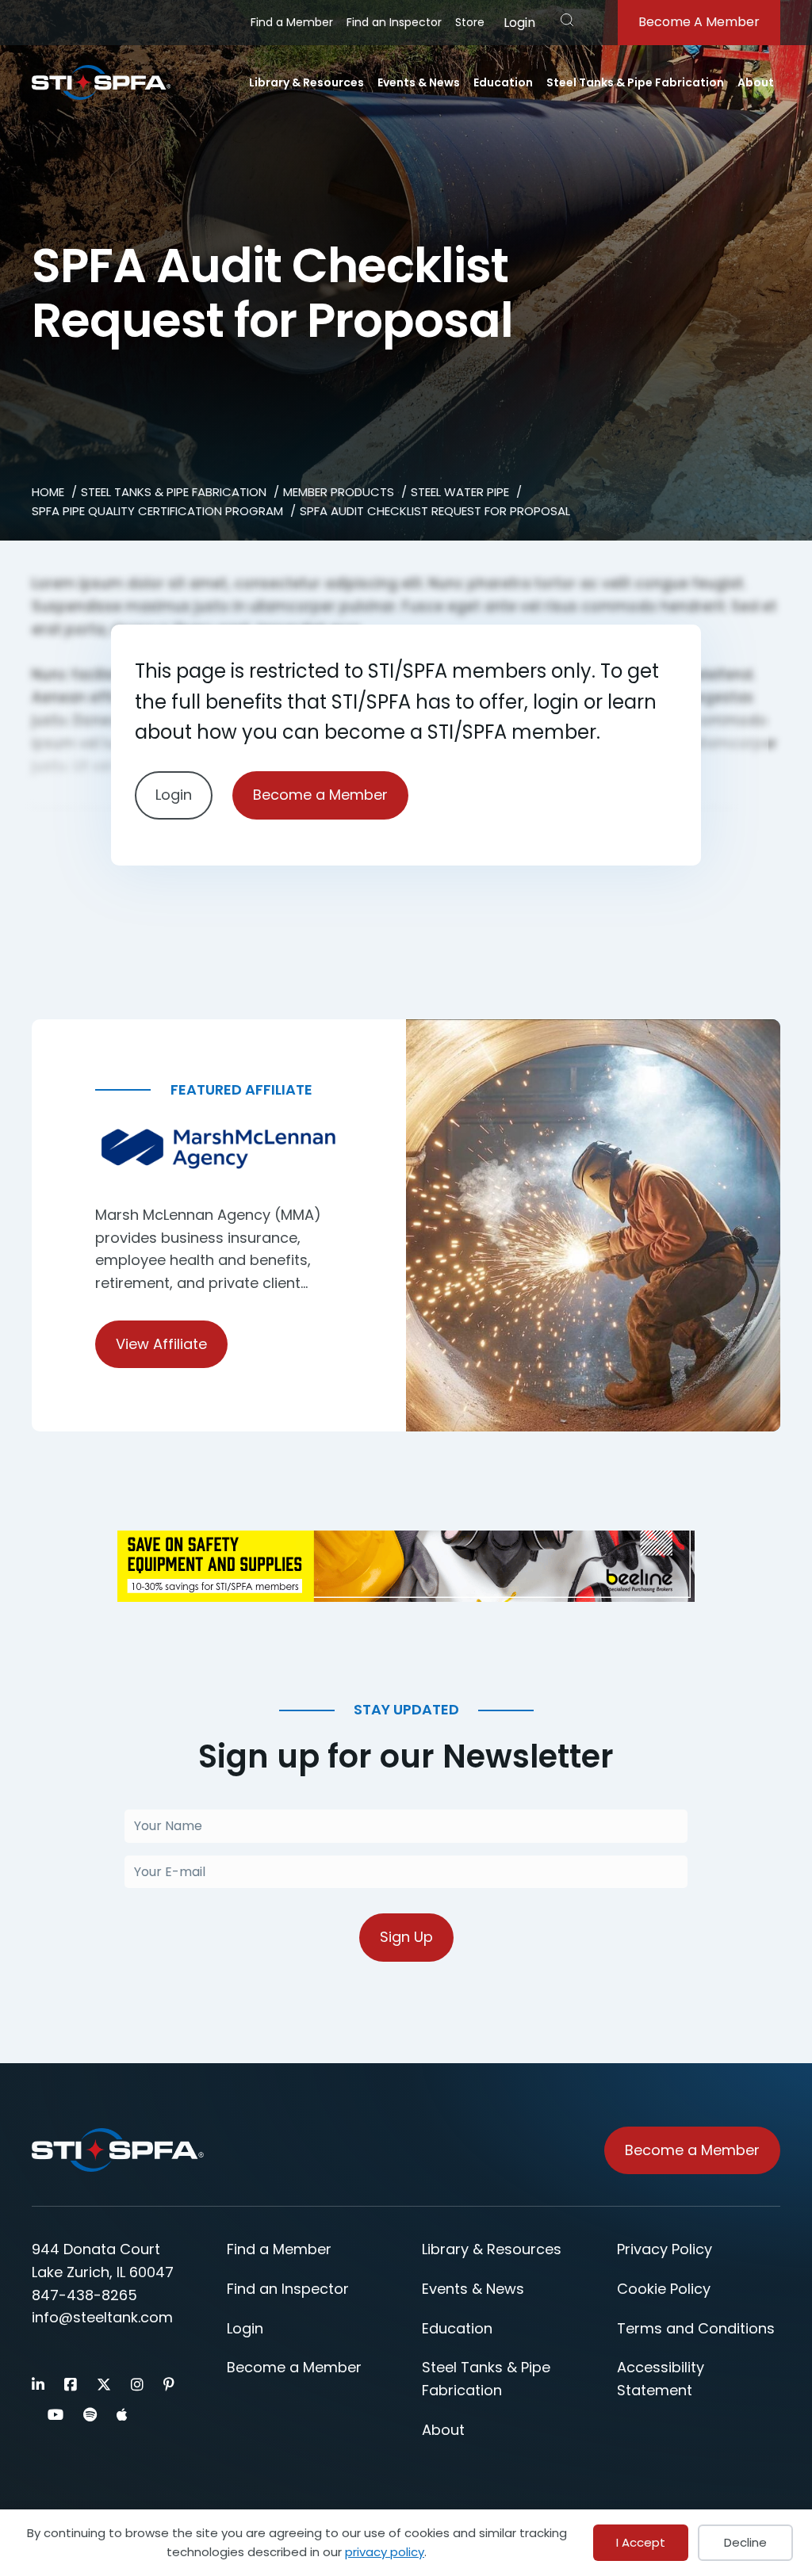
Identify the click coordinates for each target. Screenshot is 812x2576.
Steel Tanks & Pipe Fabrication (635, 82)
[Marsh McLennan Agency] (219, 1149)
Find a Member (292, 22)
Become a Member (320, 795)
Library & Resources (306, 82)
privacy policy (385, 2552)
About (756, 82)
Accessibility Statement (661, 2379)
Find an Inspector (394, 22)
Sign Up (406, 1937)
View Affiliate (161, 1344)
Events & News (419, 82)
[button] (567, 20)
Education (503, 82)
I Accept (641, 2542)
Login (519, 23)
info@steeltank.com (102, 2317)
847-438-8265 (84, 2295)
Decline (745, 2542)
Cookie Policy (664, 2289)
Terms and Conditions (696, 2328)
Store (470, 22)
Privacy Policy (665, 2249)
